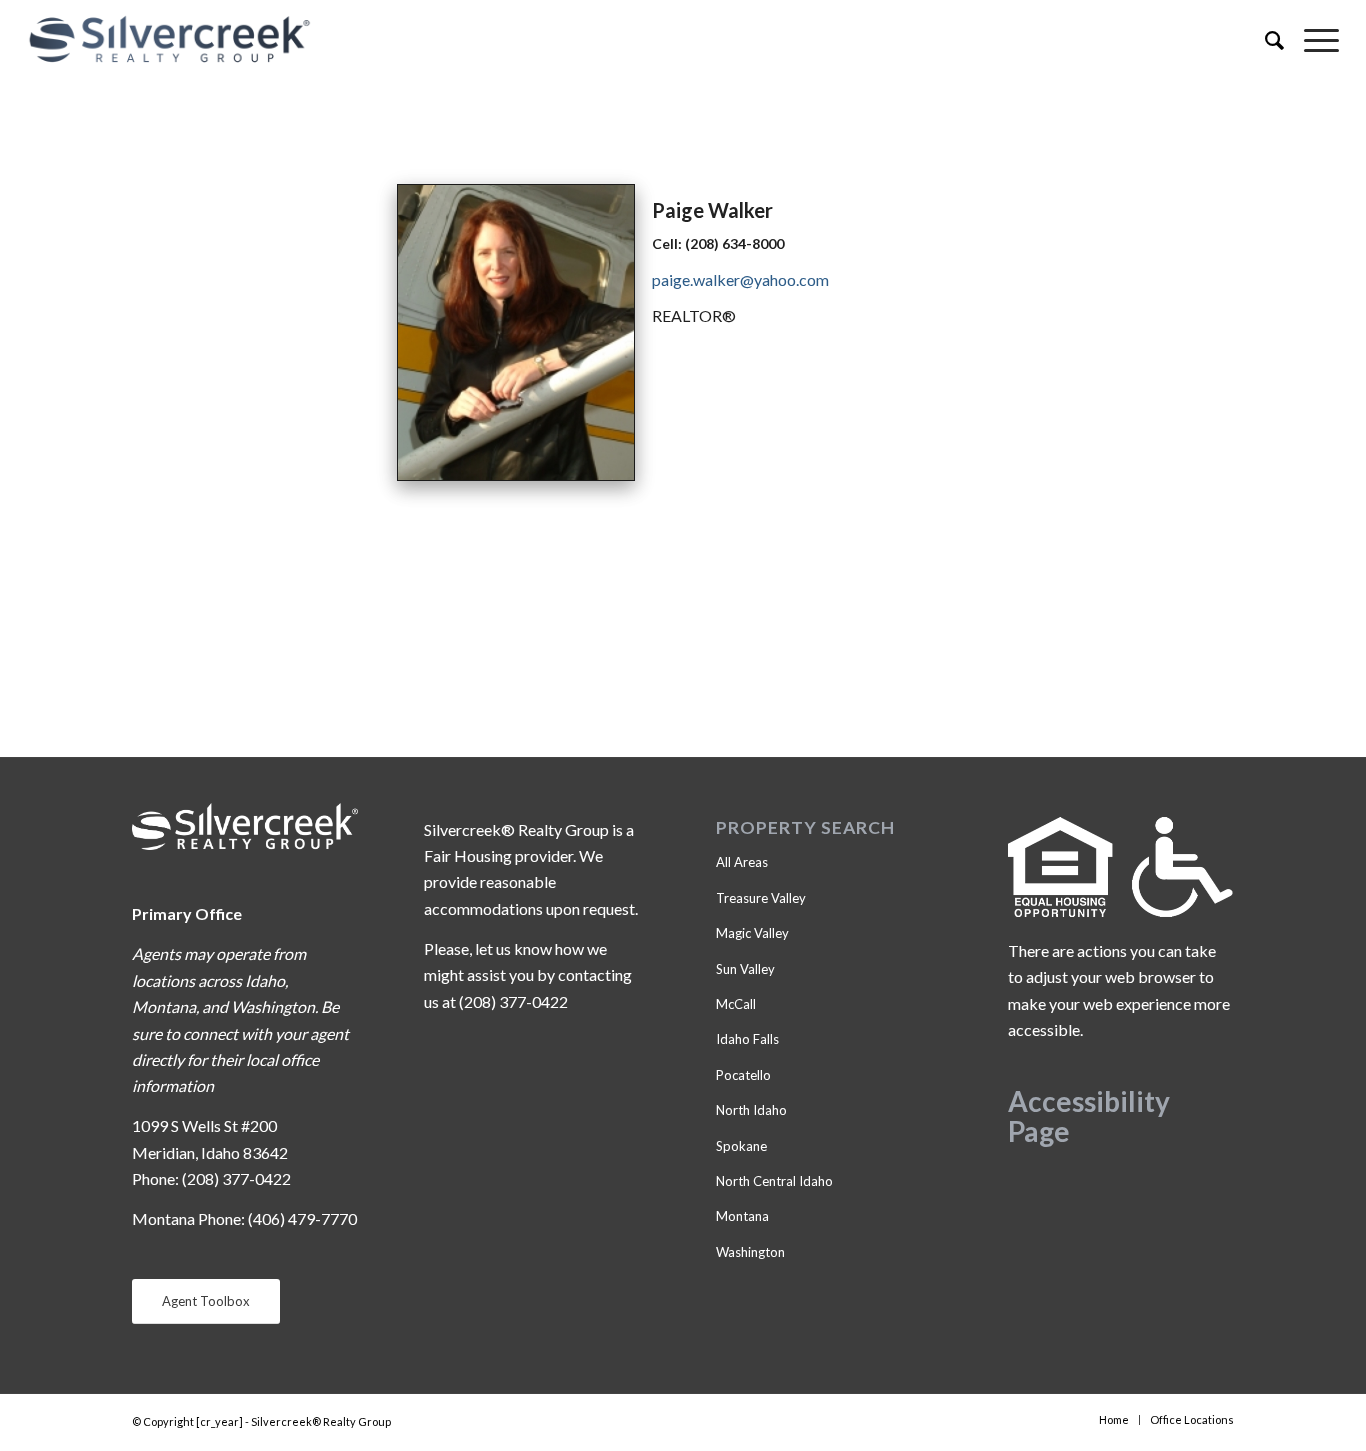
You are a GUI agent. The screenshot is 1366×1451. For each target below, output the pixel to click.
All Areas (742, 862)
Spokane (741, 1146)
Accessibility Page (1089, 1116)
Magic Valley (752, 933)
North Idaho (751, 1110)
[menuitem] (1264, 40)
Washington (750, 1252)
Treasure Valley (761, 898)
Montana (742, 1216)
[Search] (1264, 40)
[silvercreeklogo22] (551, 40)
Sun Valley (745, 969)
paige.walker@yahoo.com (740, 279)
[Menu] (1311, 40)
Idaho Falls (747, 1039)
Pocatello (743, 1075)
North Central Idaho (774, 1181)
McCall (736, 1004)
